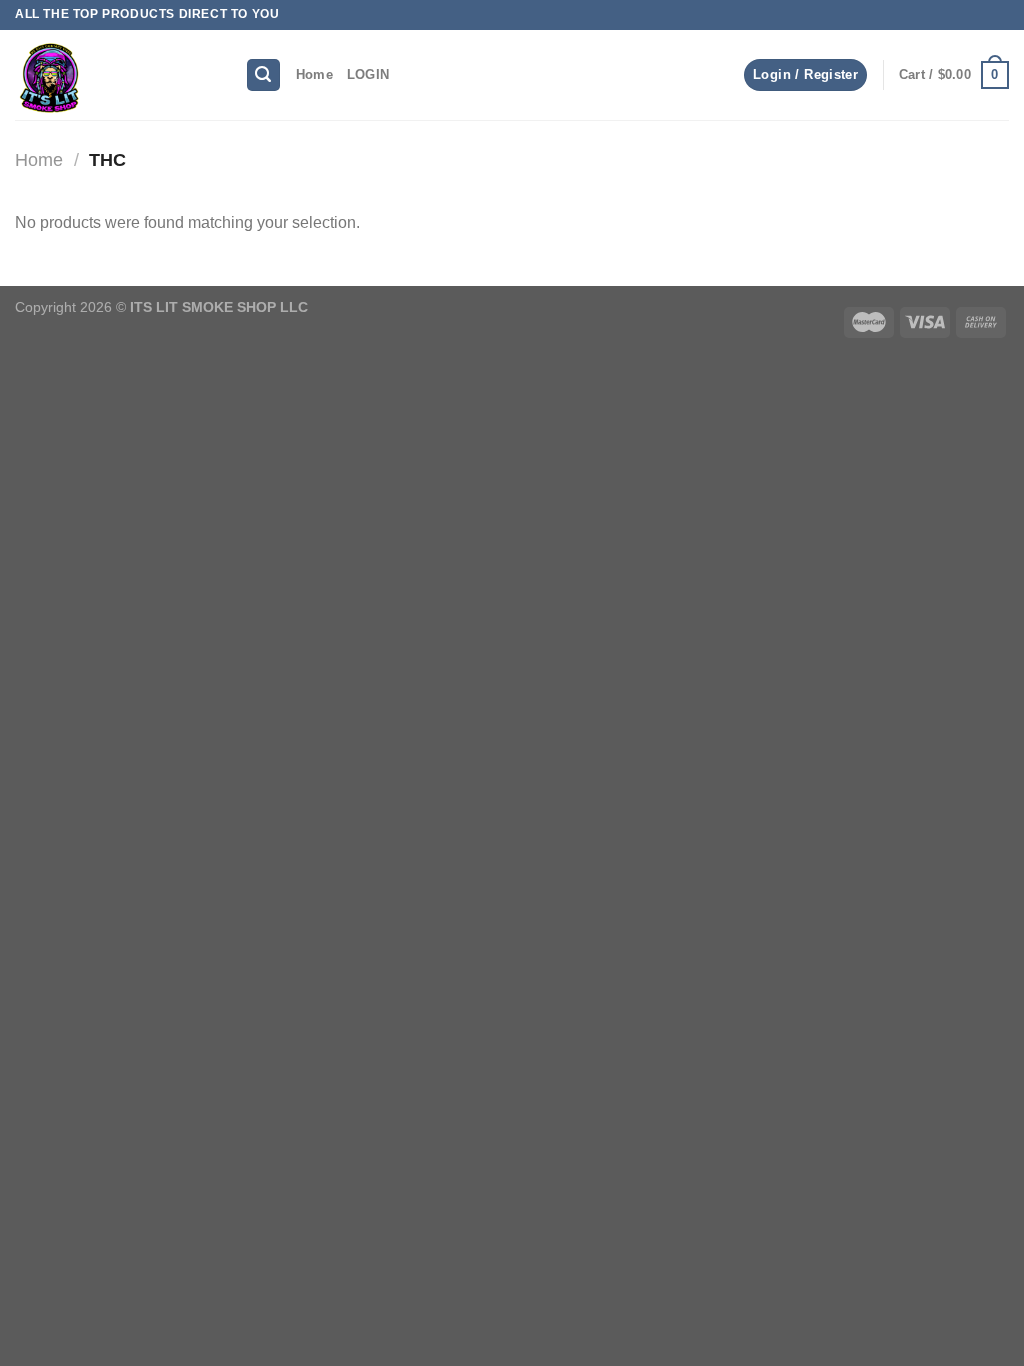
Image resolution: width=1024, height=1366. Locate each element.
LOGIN (368, 74)
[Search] (264, 75)
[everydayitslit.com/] (115, 75)
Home (314, 74)
